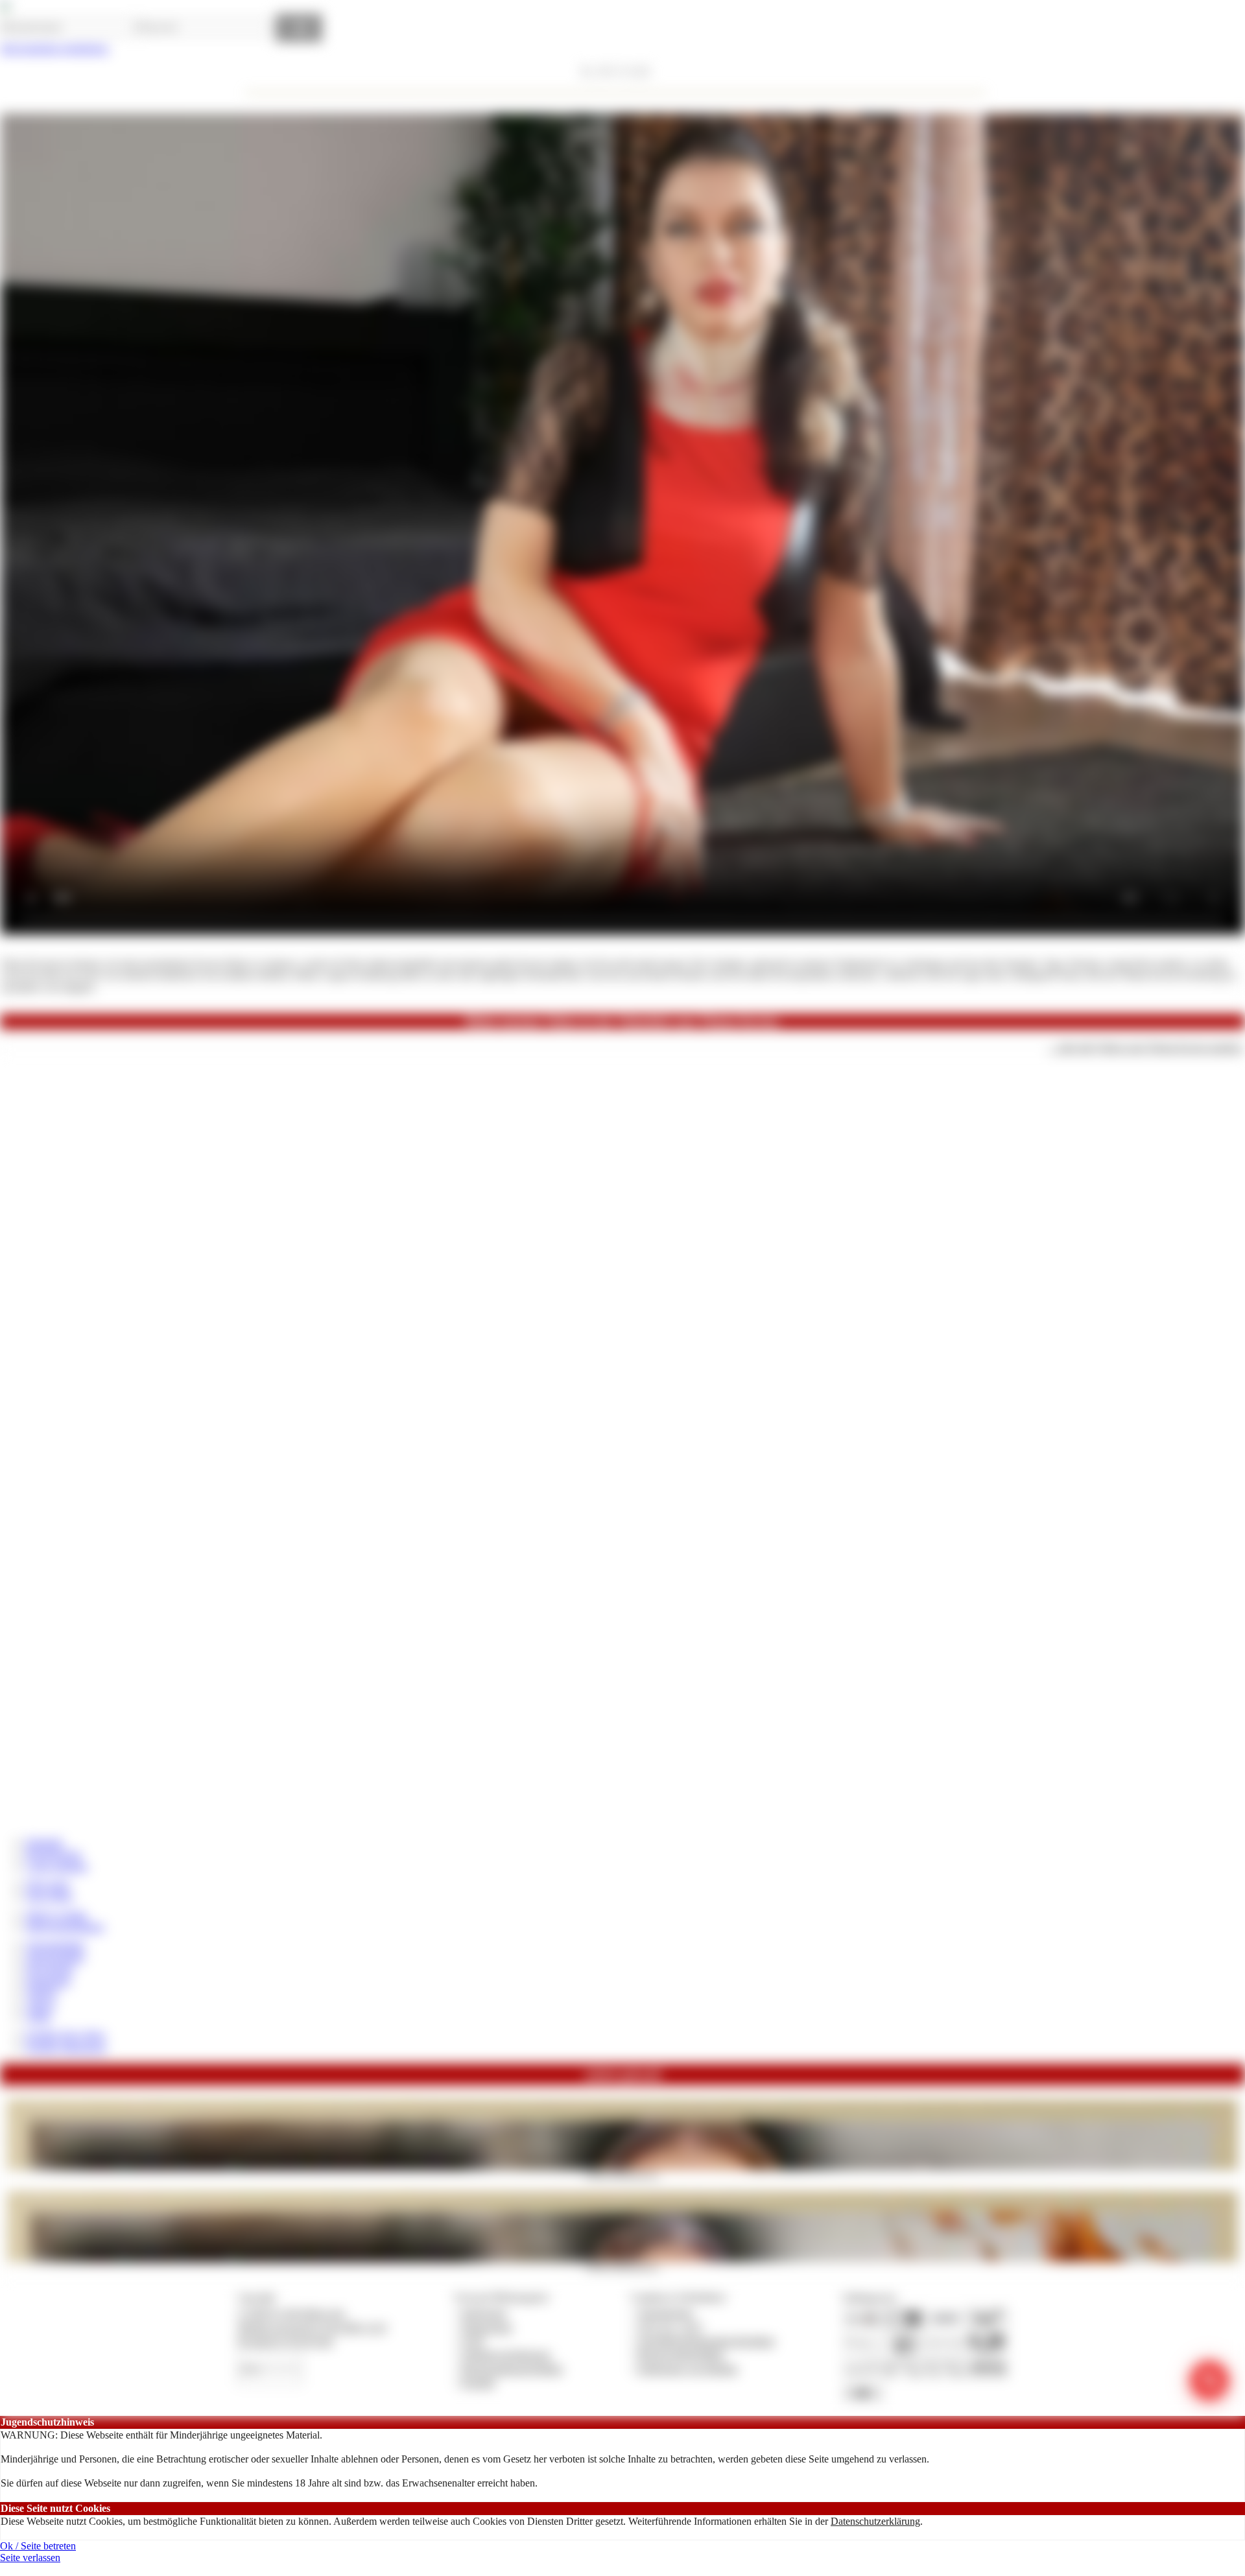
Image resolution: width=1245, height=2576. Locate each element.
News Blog (49, 1896)
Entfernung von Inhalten (688, 2369)
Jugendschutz (666, 2313)
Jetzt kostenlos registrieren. (55, 48)
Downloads (50, 1969)
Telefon (41, 1993)
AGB (472, 2341)
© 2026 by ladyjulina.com (291, 2313)
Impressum (484, 2313)
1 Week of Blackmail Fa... (623, 2174)
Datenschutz (487, 2327)
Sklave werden (56, 1915)
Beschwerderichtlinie (681, 2355)
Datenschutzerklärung (875, 2521)
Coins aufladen (57, 1866)
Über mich (48, 1885)
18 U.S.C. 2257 (670, 2327)
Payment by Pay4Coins (285, 2341)
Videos (40, 2005)
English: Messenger (66, 2047)
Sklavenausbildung (65, 1927)
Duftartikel (48, 1981)
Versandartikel (55, 1945)
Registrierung (53, 1854)
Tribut (38, 2017)
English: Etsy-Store (65, 2035)
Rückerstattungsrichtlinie (512, 2369)
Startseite (44, 1842)
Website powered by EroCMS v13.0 (312, 2327)
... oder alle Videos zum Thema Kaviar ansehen (1145, 1047)
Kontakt (478, 2382)
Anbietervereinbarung (506, 2355)
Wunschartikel (55, 1957)
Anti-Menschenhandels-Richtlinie (706, 2341)
